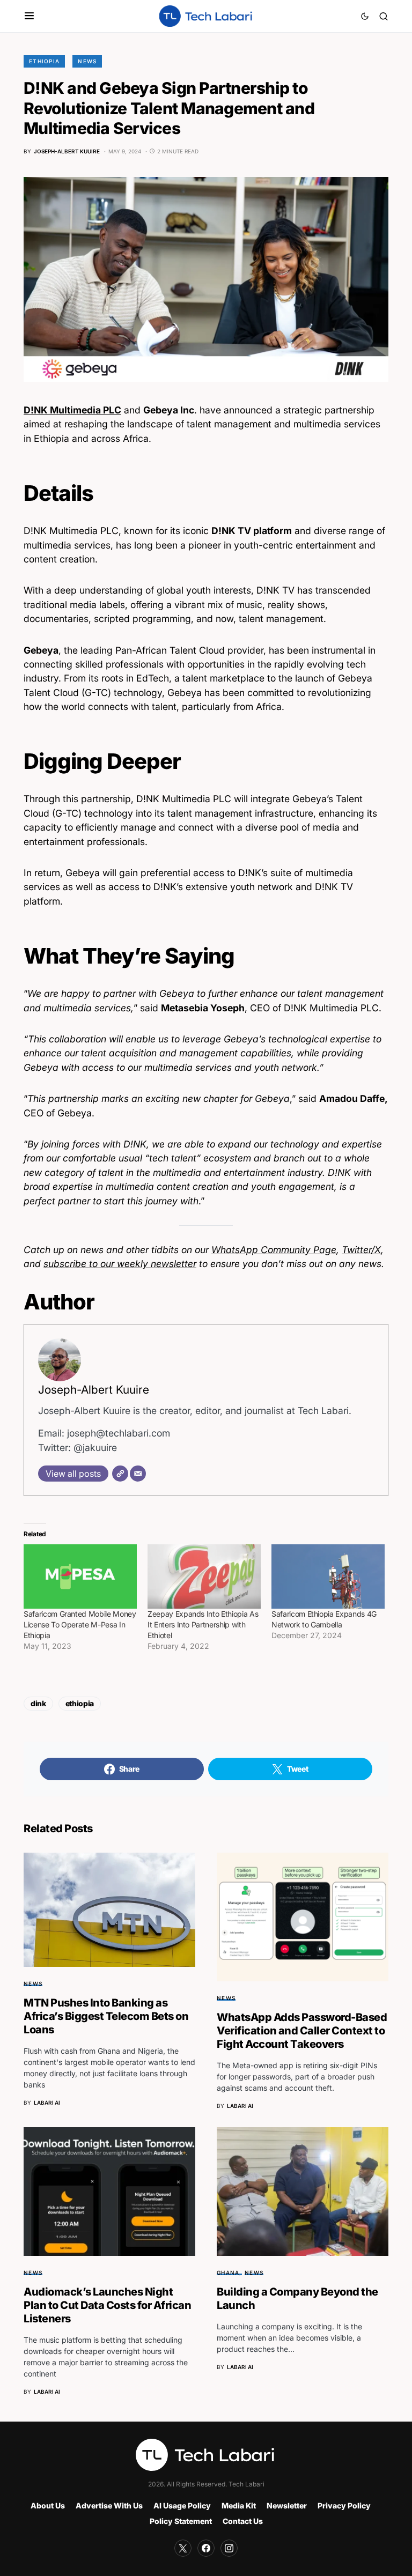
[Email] (138, 1474)
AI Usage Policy (182, 2505)
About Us (48, 2505)
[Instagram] (229, 2548)
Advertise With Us (109, 2505)
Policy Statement (181, 2521)
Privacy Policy (344, 2505)
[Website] (120, 1474)
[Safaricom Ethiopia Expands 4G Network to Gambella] (328, 1577)
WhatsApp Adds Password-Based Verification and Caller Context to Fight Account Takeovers (302, 2031)
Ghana (228, 2272)
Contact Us (243, 2521)
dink (38, 1703)
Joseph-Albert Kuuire (94, 1390)
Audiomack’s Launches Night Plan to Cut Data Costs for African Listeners (107, 2305)
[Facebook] (206, 2548)
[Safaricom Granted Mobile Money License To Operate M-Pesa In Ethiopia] (80, 1577)
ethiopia (80, 1703)
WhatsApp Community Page (274, 1250)
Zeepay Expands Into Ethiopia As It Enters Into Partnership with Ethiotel (203, 1624)
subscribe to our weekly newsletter (120, 1264)
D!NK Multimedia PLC (72, 410)
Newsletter (287, 2505)
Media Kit (239, 2505)
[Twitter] (183, 2548)
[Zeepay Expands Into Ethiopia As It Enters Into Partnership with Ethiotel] (204, 1577)
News (87, 61)
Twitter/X (361, 1250)
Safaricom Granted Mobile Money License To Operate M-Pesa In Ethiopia (80, 1624)
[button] (29, 16)
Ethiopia (44, 61)
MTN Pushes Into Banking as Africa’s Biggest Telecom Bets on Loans (106, 2016)
